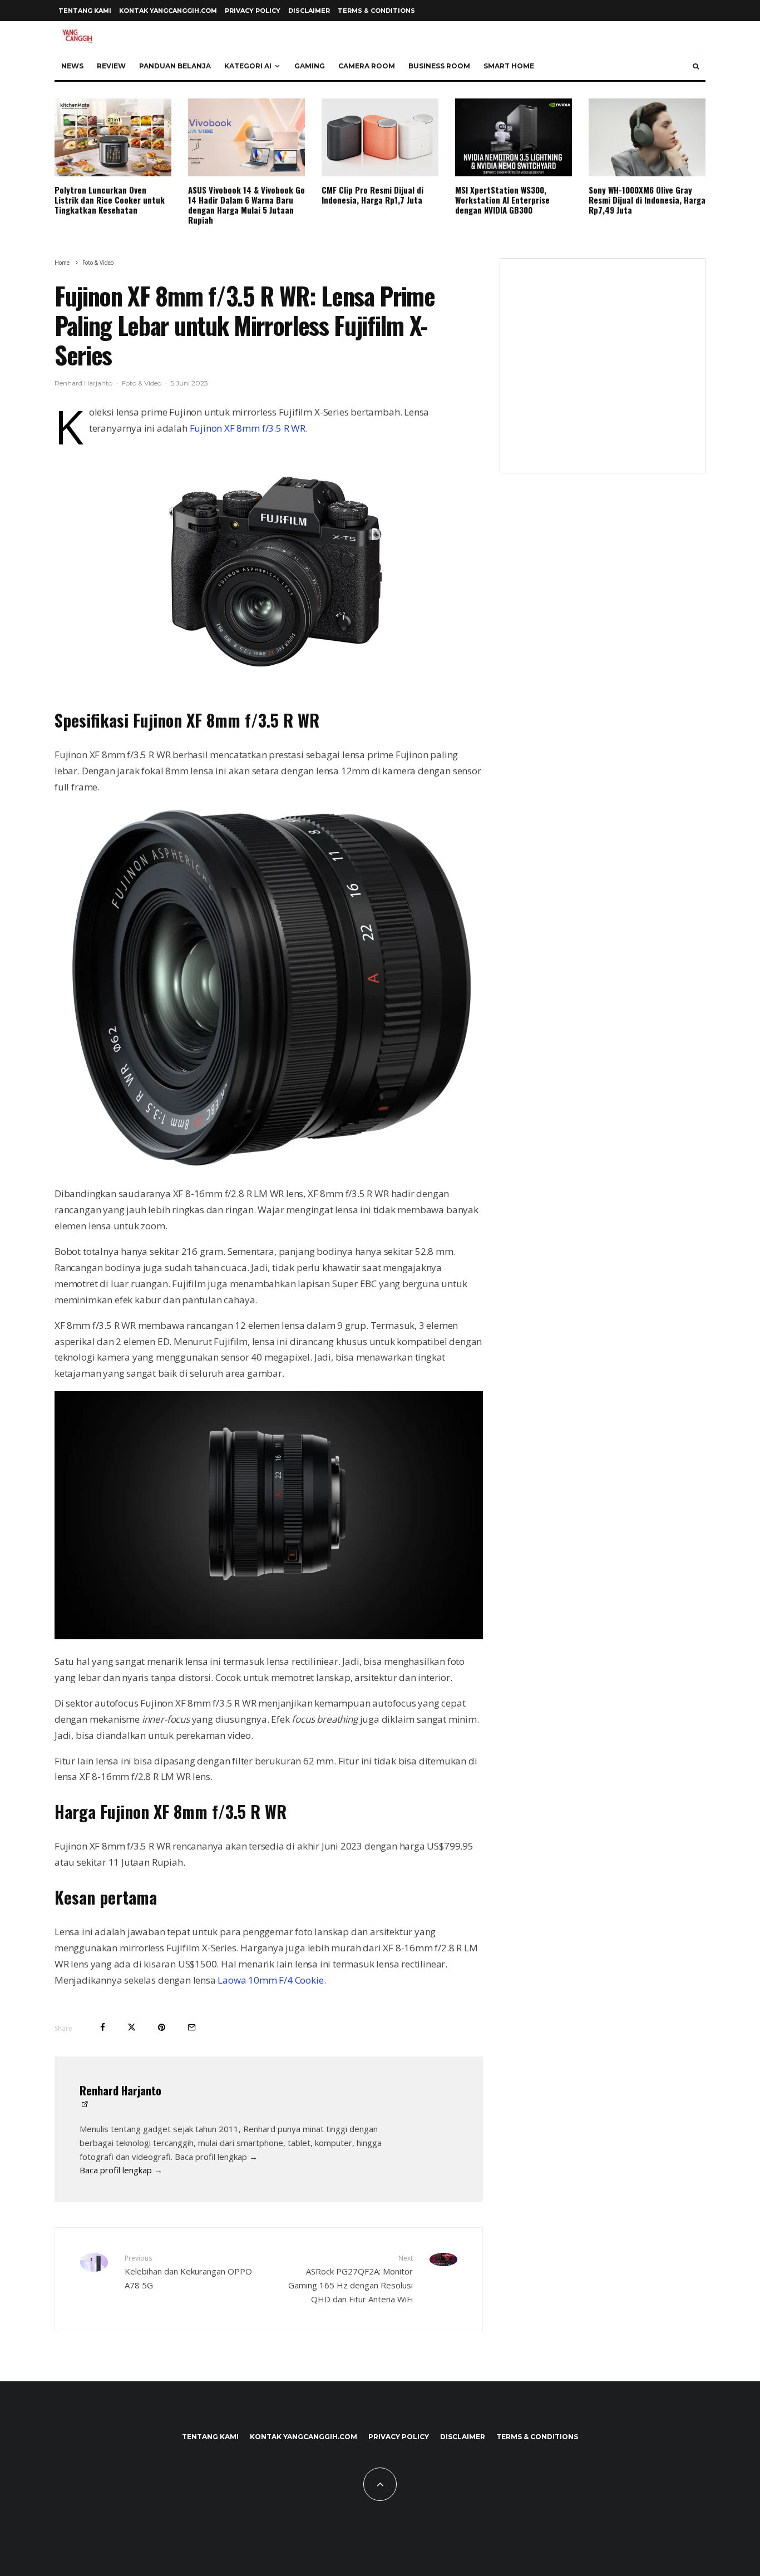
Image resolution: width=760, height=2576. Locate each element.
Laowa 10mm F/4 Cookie (270, 1980)
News (72, 66)
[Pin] (162, 2027)
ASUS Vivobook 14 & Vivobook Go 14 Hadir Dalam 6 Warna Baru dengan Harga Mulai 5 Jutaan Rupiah (246, 205)
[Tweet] (132, 2027)
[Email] (192, 2027)
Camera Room (367, 66)
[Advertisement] (603, 373)
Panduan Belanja (175, 66)
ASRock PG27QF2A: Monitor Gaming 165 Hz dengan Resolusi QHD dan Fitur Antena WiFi (351, 2279)
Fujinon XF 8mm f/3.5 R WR (246, 428)
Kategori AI (248, 66)
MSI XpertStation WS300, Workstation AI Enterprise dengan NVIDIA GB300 (502, 200)
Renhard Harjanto (83, 383)
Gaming (310, 66)
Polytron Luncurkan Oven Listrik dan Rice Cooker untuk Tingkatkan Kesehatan (110, 200)
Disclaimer (309, 11)
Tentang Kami (85, 11)
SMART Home (509, 66)
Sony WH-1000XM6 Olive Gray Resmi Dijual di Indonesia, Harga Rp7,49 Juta (647, 200)
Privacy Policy (253, 11)
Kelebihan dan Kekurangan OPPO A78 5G (188, 2272)
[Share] (103, 2027)
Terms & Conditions (376, 11)
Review (111, 66)
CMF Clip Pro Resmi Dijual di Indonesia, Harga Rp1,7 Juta (372, 195)
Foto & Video (142, 383)
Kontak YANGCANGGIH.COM (168, 11)
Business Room (439, 66)
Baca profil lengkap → (121, 2170)
